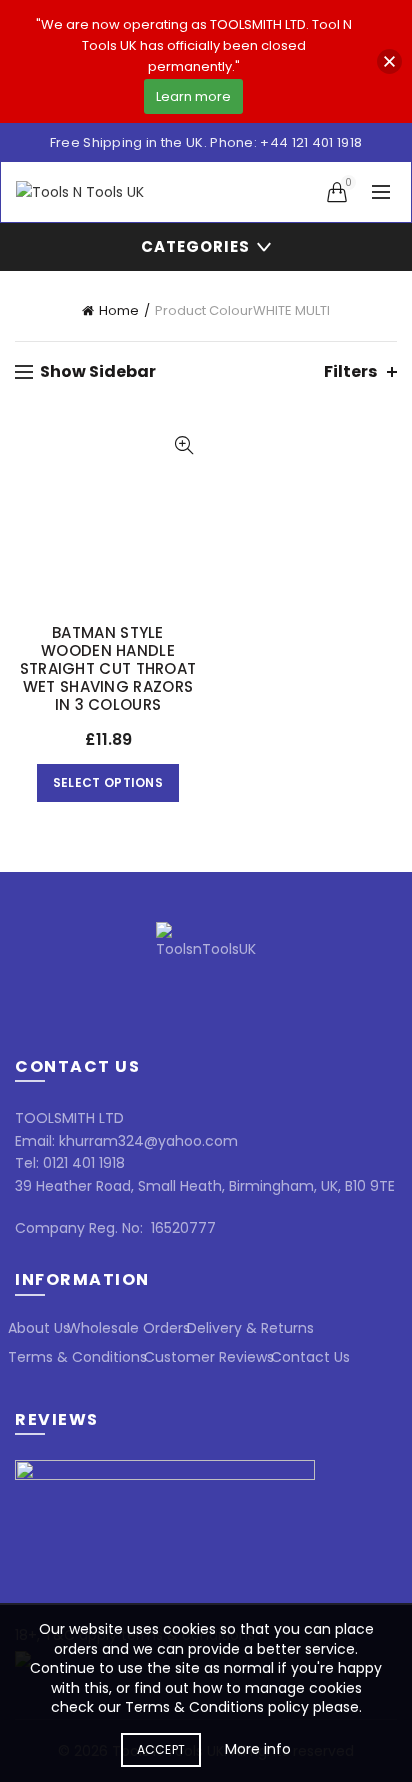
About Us (39, 1328)
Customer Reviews (209, 1357)
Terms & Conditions (77, 1357)
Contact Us (310, 1357)
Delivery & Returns (250, 1328)
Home (119, 310)
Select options (108, 782)
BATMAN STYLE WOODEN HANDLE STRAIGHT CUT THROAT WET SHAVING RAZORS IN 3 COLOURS (108, 669)
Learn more (193, 96)
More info (258, 1749)
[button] (389, 61)
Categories (195, 246)
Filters (350, 371)
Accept (161, 1749)
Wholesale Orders (128, 1328)
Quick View (183, 445)
